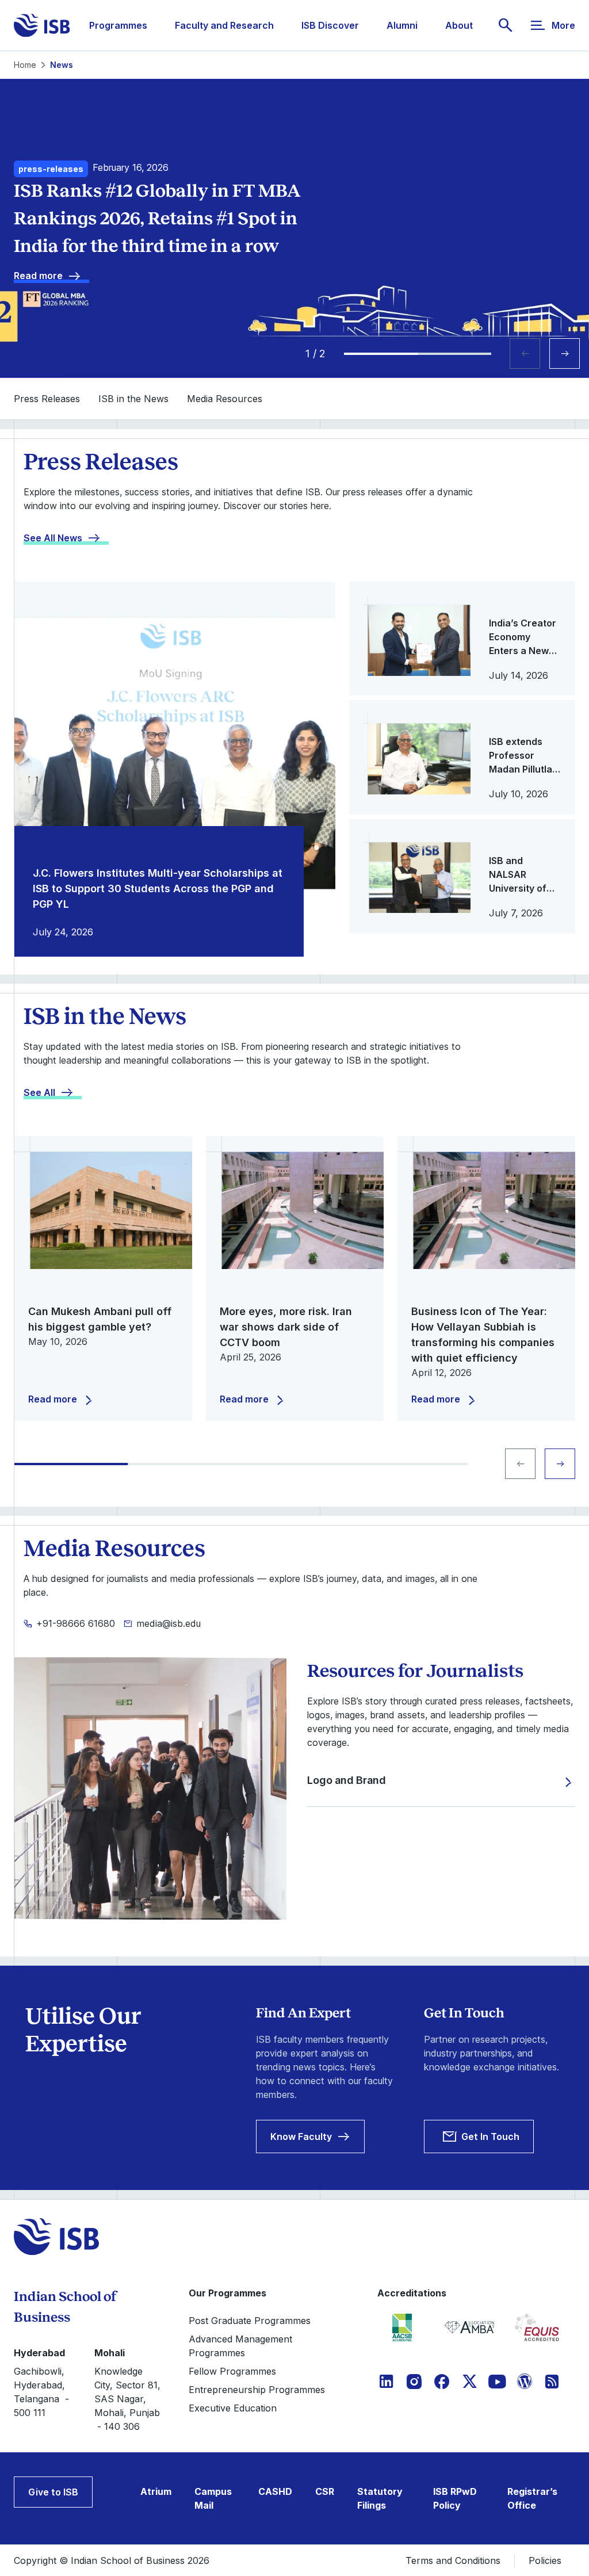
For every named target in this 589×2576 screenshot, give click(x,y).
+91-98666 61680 (76, 1623)
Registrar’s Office (532, 2498)
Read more (38, 276)
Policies (545, 2560)
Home (25, 65)
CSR (325, 2491)
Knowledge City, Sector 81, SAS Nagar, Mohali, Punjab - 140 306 (127, 2399)
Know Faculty (301, 2137)
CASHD (275, 2491)
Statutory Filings (380, 2498)
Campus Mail (213, 2498)
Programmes (118, 25)
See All (39, 1092)
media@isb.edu (169, 1623)
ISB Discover (330, 25)
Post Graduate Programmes (250, 2321)
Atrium (156, 2491)
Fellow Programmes (232, 2371)
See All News (53, 538)
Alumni (402, 25)
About (459, 25)
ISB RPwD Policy (455, 2498)
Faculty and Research (224, 25)
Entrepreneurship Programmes (257, 2390)
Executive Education (233, 2408)
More (563, 25)
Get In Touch (490, 2137)
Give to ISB (53, 2492)
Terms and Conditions (453, 2560)
